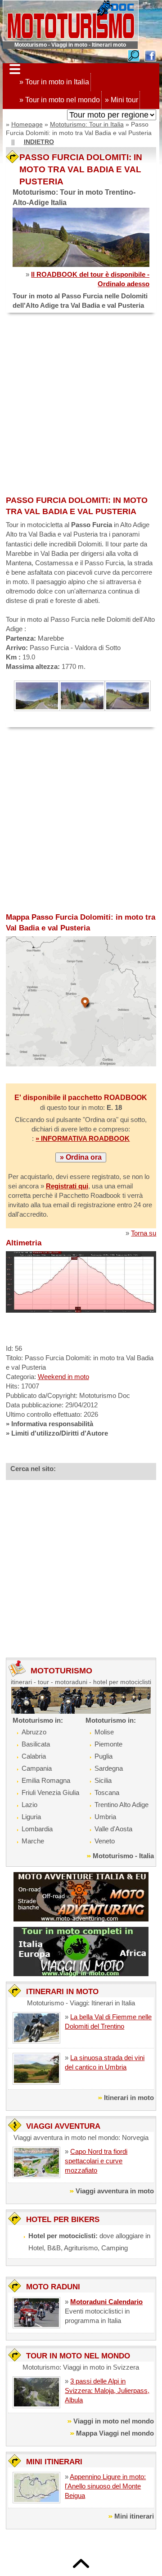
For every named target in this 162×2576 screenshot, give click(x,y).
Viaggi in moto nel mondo (114, 2421)
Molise (104, 1732)
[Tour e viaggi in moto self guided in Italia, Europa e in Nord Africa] (81, 1951)
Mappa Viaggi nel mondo (115, 2433)
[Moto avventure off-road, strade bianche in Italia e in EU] (81, 1896)
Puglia (103, 1756)
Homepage (27, 124)
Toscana (107, 1792)
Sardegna (109, 1768)
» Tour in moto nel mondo (60, 100)
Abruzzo (34, 1732)
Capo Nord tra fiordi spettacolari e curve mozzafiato (96, 2161)
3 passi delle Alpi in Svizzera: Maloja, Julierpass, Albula (107, 2390)
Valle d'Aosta (113, 1829)
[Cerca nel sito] (134, 55)
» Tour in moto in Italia (54, 82)
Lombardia (37, 1829)
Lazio (29, 1805)
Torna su (144, 1233)
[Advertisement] (81, 405)
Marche (33, 1841)
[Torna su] (81, 2563)
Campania (37, 1768)
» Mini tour (121, 100)
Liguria (31, 1817)
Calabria (34, 1756)
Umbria (105, 1817)
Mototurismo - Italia (123, 1856)
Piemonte (108, 1744)
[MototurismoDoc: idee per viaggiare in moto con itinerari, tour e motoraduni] (71, 20)
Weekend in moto (63, 1377)
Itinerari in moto (129, 2098)
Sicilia (103, 1780)
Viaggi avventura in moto (115, 2191)
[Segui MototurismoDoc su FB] (150, 55)
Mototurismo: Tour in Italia (87, 124)
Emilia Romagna (46, 1780)
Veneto (105, 1841)
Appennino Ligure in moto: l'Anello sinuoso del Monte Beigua (105, 2486)
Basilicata (36, 1744)
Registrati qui (67, 1186)
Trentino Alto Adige (121, 1805)
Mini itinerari (134, 2516)
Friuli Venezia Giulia (50, 1792)
